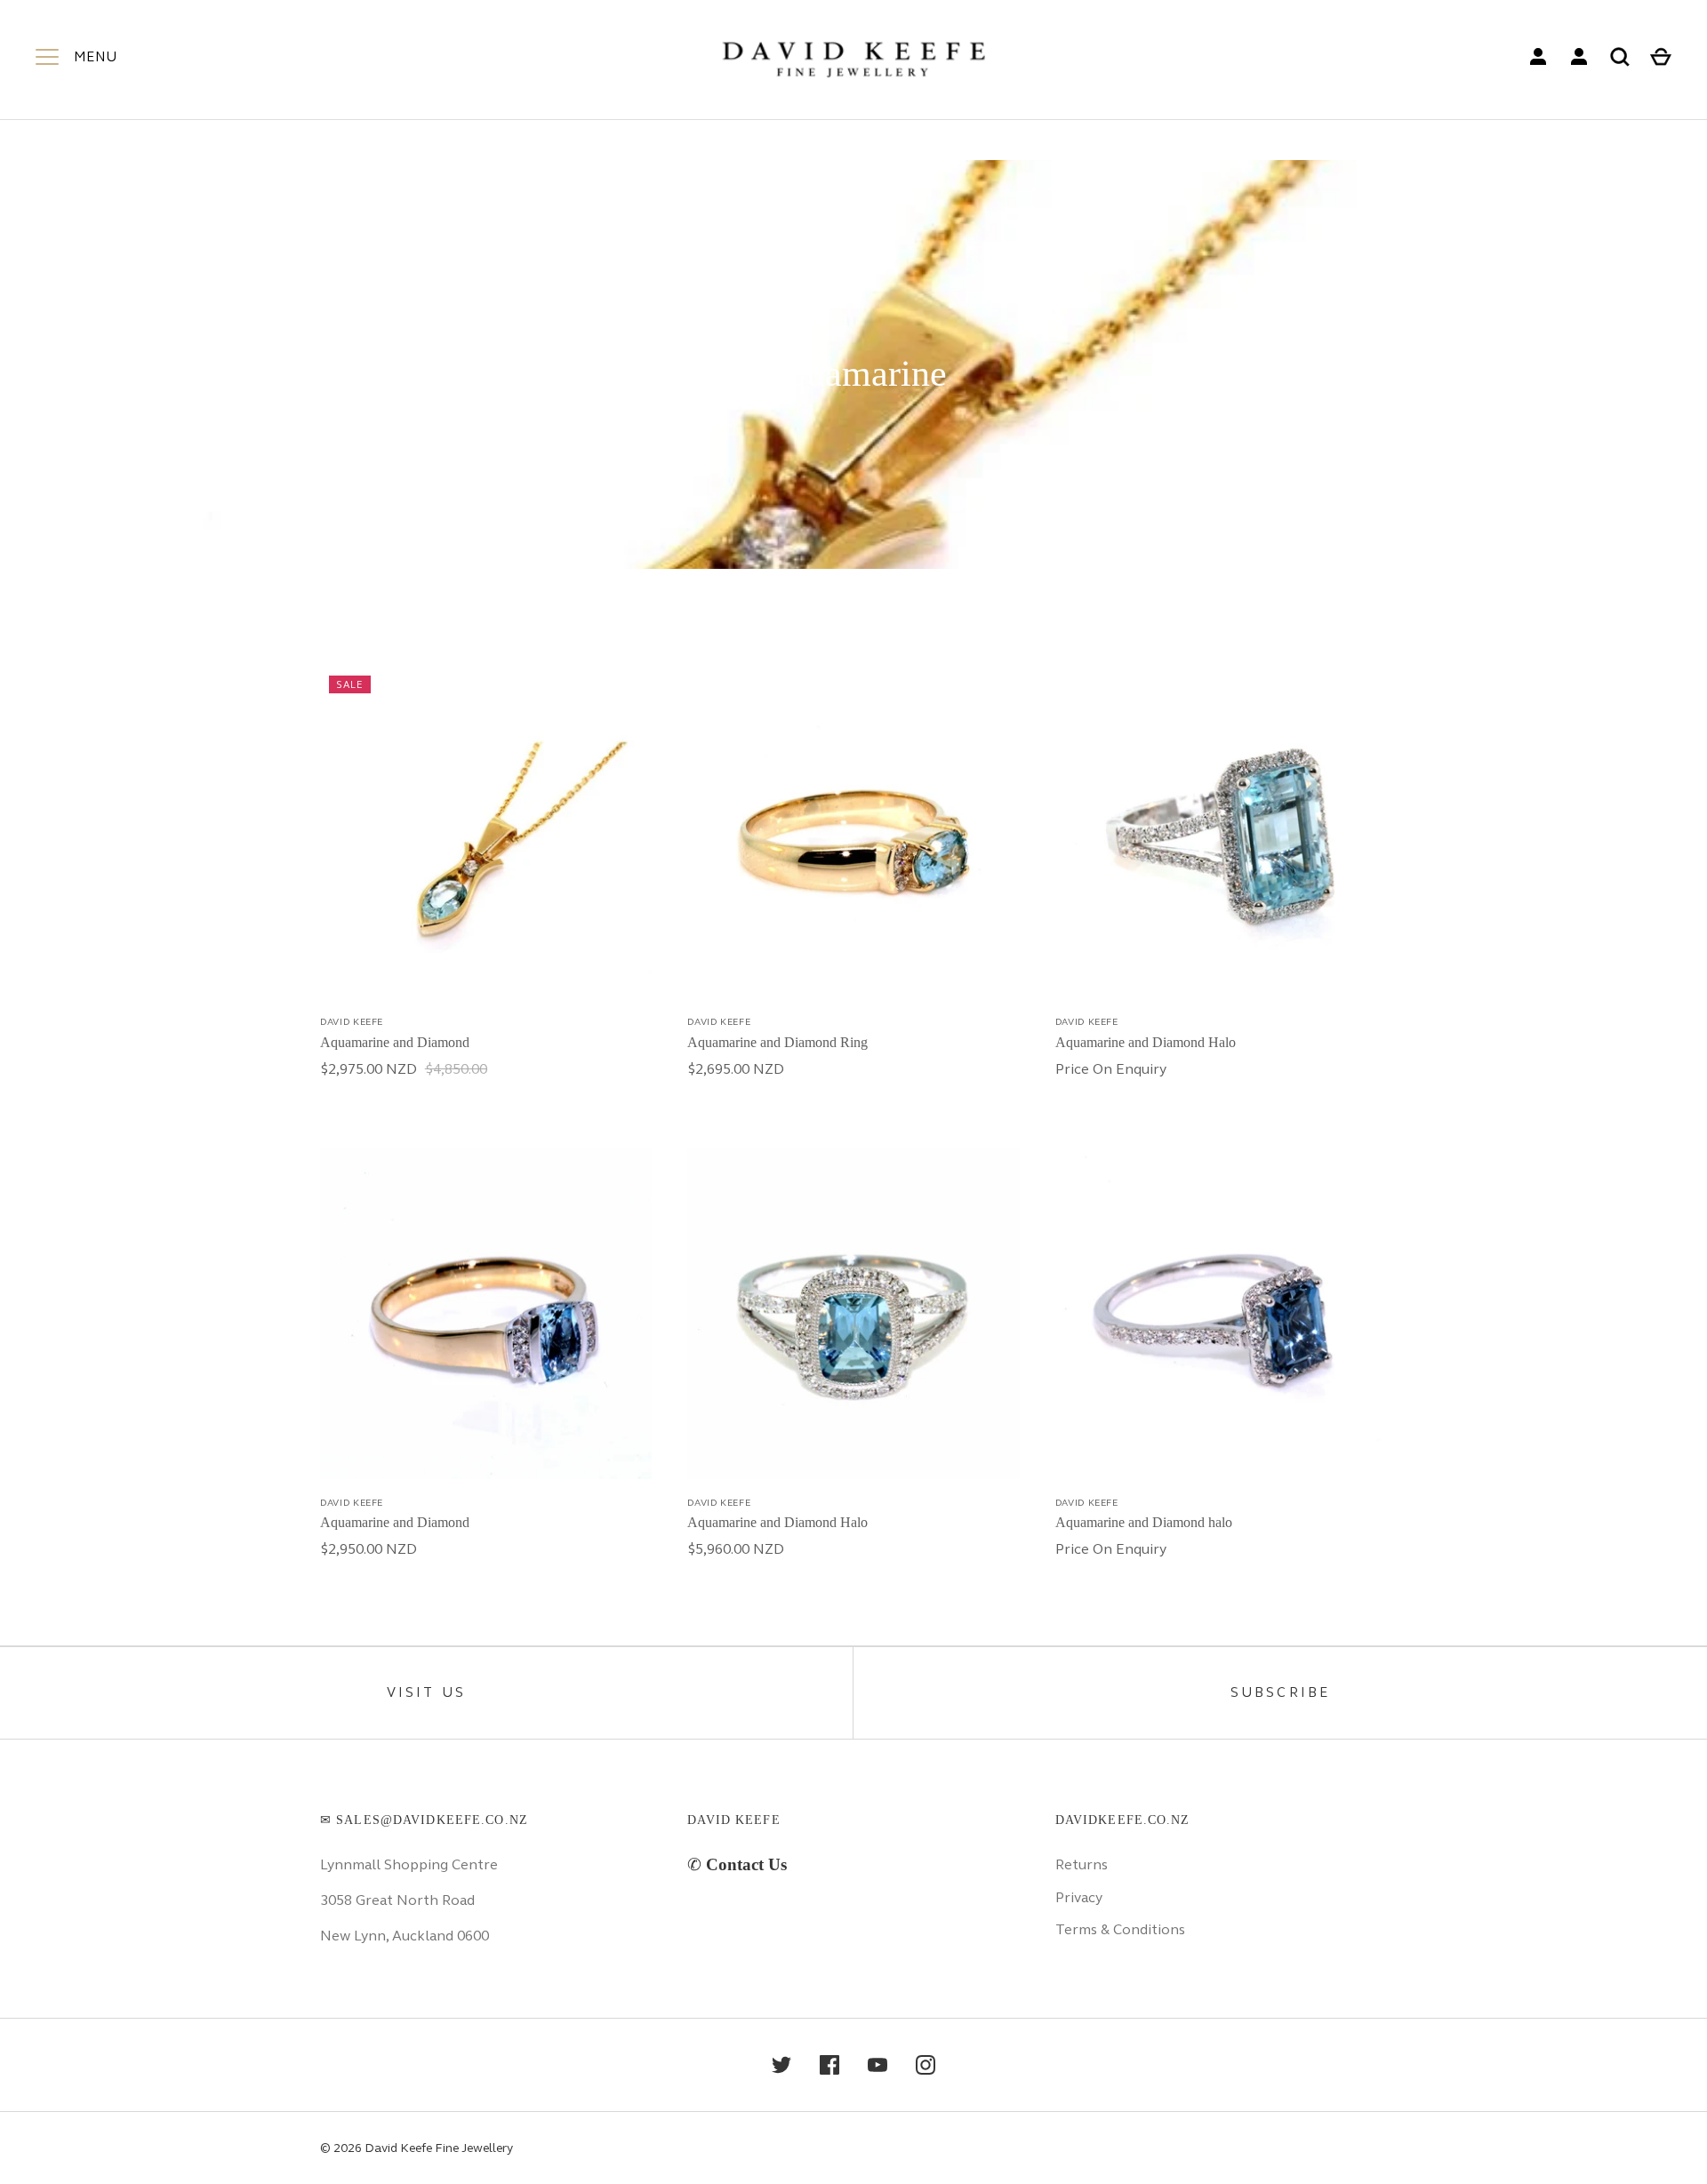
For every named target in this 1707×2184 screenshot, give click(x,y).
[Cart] (1661, 57)
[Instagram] (926, 2065)
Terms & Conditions (1120, 1929)
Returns (1082, 1864)
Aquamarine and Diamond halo (1144, 1522)
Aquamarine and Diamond (395, 1042)
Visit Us (427, 1692)
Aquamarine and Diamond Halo (1146, 1042)
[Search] (1620, 57)
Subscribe (1281, 1692)
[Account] (1538, 57)
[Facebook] (829, 2065)
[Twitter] (781, 2065)
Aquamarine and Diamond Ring (777, 1042)
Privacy (1079, 1897)
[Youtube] (878, 2065)
